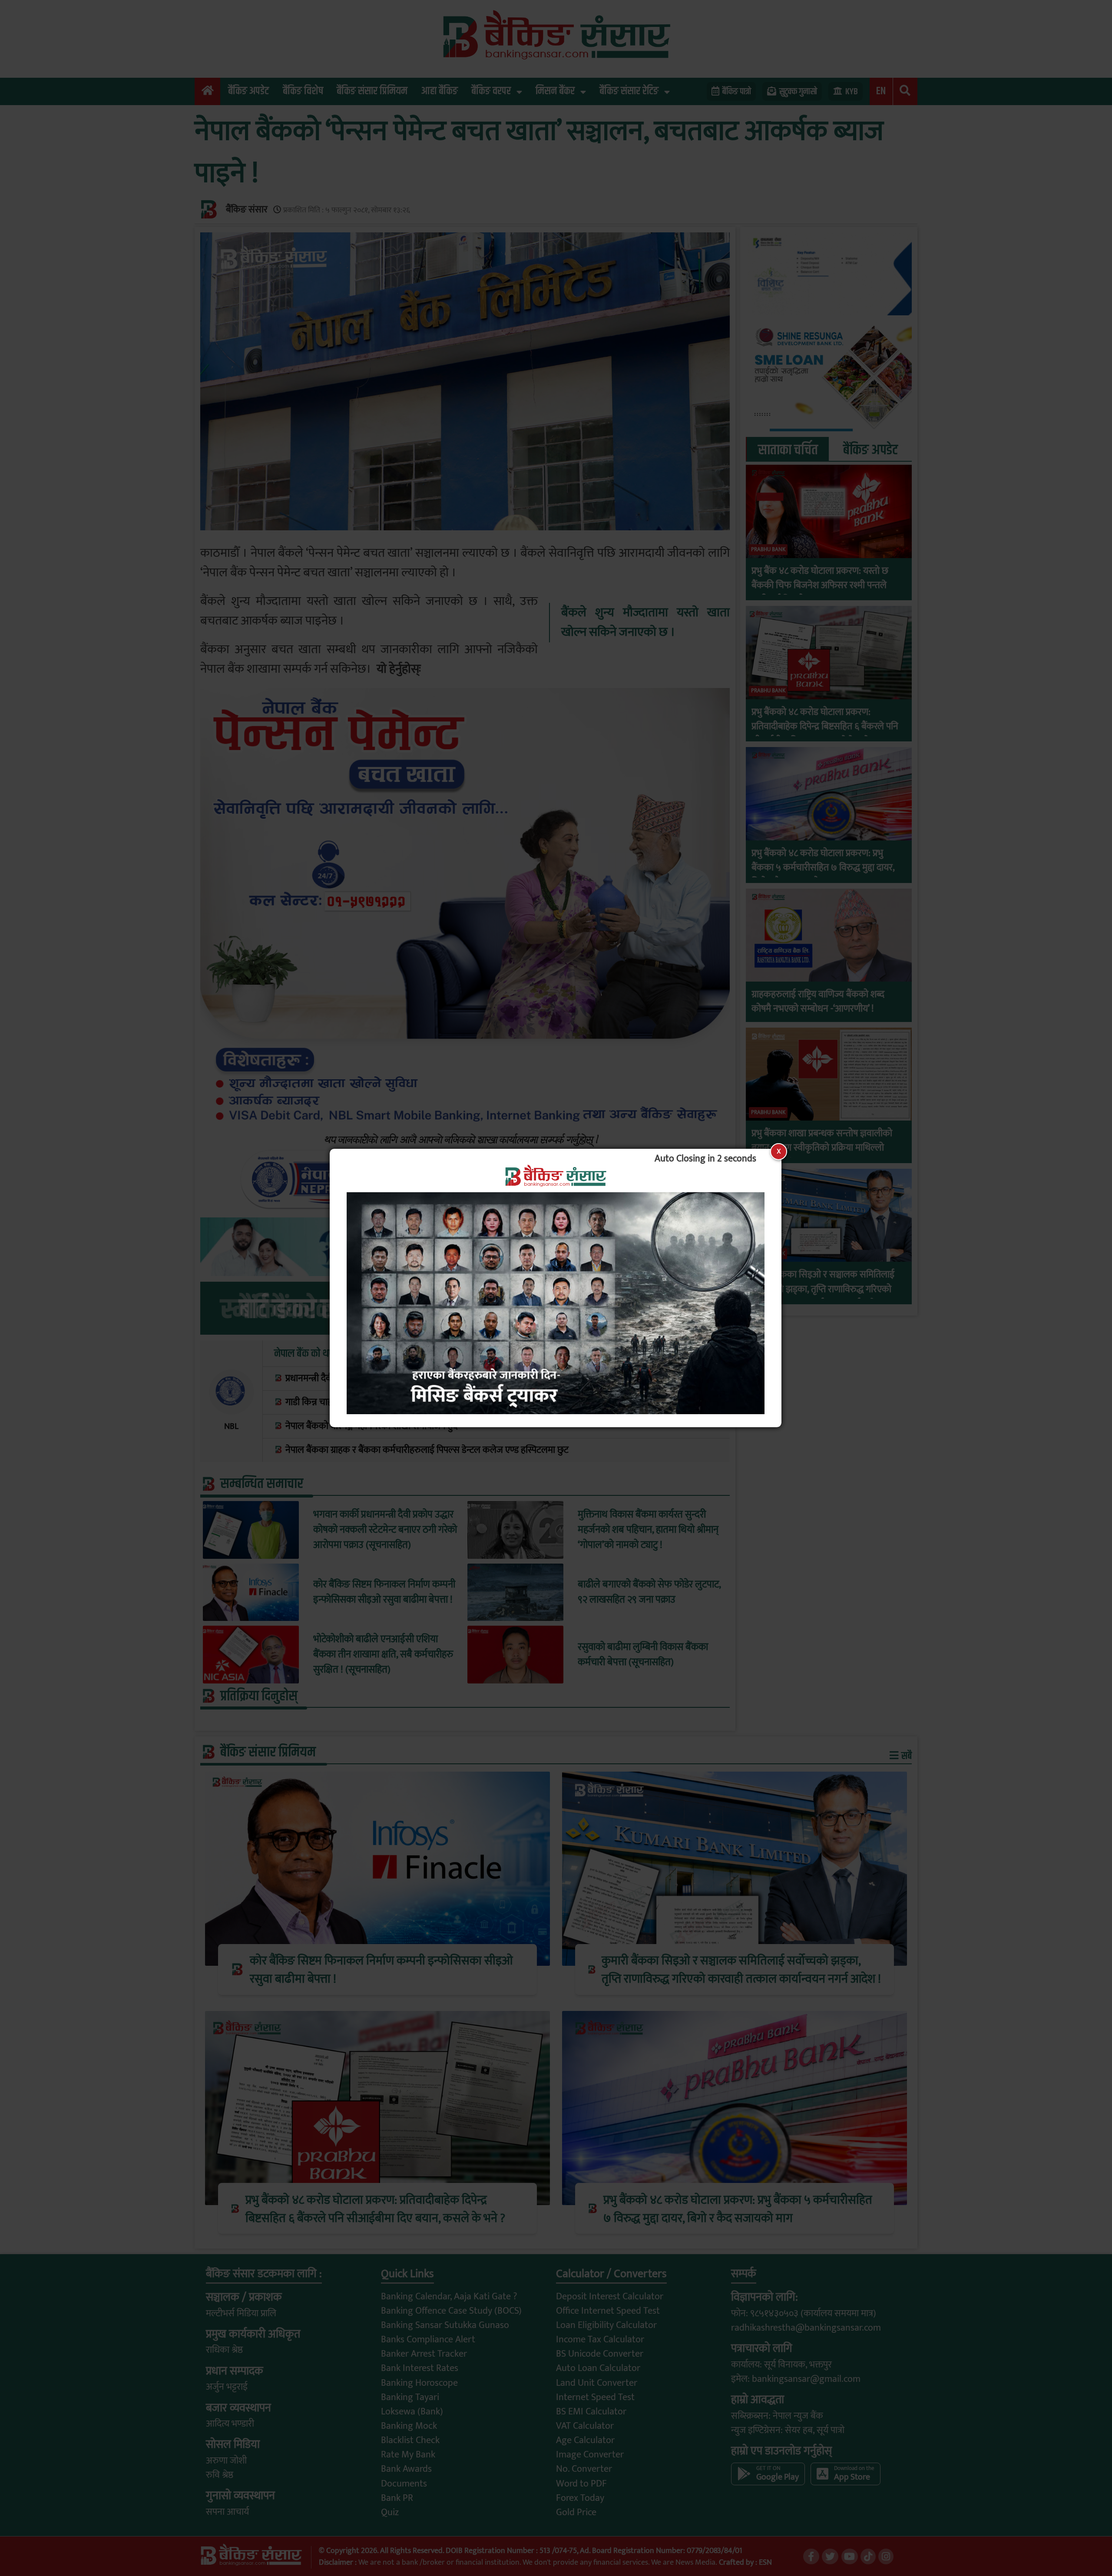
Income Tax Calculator (600, 2340)
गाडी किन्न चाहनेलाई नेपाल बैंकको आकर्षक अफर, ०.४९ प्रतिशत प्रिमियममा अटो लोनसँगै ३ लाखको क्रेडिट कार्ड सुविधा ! (478, 1402)
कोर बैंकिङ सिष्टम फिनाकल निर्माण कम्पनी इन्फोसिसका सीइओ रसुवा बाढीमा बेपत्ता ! (384, 1592)
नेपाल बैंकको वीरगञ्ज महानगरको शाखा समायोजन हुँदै (371, 1426)
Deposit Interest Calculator (610, 2297)
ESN (764, 2562)
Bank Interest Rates (420, 2368)
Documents (404, 2484)
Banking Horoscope (419, 2383)
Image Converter (590, 2455)
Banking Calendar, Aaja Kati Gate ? (449, 2297)
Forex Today (580, 2498)
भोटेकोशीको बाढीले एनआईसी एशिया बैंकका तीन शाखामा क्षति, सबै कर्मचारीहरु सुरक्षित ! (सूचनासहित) (383, 1655)
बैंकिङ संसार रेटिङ (629, 91)
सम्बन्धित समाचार (262, 1484)
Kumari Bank (768, 1253)
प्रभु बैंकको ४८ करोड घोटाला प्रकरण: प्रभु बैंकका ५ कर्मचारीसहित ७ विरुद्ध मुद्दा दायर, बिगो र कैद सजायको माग (823, 868)
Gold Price (576, 2512)
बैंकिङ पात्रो (737, 92)
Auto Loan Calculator (598, 2368)
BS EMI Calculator (591, 2412)
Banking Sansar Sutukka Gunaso (445, 2325)
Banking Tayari (410, 2397)
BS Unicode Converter (600, 2354)
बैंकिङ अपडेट (248, 91)
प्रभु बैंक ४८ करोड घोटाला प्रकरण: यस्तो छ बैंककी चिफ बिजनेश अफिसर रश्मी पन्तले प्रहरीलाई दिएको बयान (820, 585)
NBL (231, 1426)
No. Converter (584, 2469)
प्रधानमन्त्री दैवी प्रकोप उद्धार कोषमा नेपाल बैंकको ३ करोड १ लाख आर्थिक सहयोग (417, 1378)
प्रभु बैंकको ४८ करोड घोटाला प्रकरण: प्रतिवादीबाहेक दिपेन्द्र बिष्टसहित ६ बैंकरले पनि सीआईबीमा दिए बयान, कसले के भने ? (825, 726)
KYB (852, 92)
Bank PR (397, 2498)
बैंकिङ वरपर (491, 91)
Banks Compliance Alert (428, 2340)
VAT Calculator (585, 2426)
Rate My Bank (408, 2455)
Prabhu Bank (768, 549)
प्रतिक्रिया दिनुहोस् (259, 1696)
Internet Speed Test (595, 2397)
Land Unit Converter (597, 2383)
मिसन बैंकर (555, 91)
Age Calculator (585, 2440)
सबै (906, 1756)
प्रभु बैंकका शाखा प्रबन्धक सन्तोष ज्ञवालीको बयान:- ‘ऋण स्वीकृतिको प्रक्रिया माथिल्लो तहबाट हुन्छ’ (822, 1148)
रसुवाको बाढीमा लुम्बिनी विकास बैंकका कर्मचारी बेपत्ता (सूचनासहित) (643, 1655)
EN (881, 91)
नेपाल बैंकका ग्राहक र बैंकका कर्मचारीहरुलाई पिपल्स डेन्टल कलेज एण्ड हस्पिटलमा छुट (427, 1450)
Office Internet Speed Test (608, 2311)
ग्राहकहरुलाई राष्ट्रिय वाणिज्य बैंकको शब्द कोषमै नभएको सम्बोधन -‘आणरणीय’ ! (818, 1002)
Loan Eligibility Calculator (606, 2325)
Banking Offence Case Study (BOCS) (451, 2311)
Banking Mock (409, 2426)
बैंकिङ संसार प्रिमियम (372, 91)
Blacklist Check (410, 2440)
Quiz (390, 2512)
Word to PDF (581, 2484)
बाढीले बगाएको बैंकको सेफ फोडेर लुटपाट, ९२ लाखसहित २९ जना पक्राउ (649, 1592)
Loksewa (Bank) (412, 2412)
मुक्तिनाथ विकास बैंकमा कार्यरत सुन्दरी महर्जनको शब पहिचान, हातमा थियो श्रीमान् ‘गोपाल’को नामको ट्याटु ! (648, 1530)
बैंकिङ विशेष (303, 91)
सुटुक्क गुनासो (798, 92)
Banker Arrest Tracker (424, 2354)
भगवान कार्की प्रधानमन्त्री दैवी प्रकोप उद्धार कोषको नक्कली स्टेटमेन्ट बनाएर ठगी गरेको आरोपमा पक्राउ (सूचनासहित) (385, 1530)
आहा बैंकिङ (439, 91)
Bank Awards (406, 2469)
